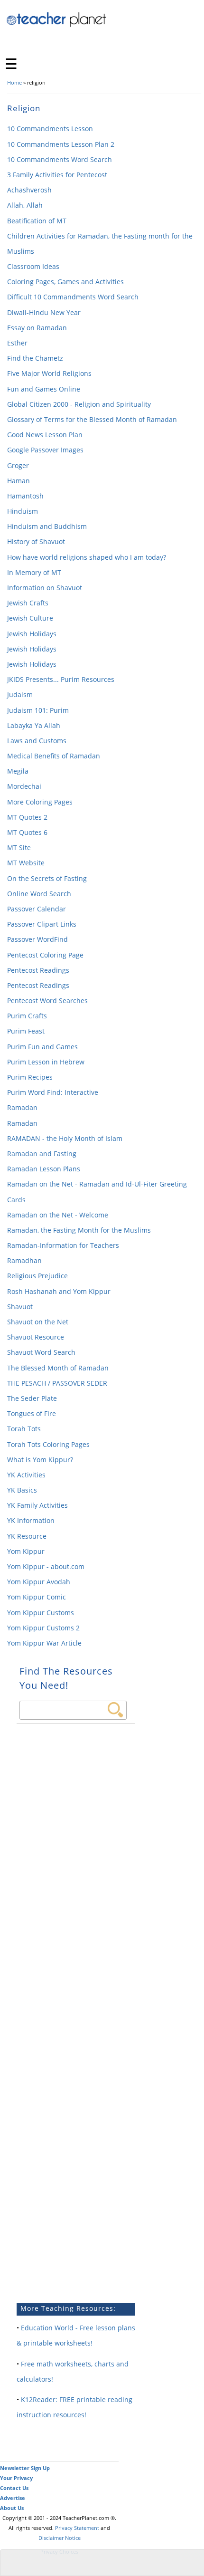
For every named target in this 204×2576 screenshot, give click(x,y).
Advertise (13, 2498)
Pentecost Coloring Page (45, 955)
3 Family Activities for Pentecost (57, 175)
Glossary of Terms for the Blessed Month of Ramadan (92, 419)
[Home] (57, 25)
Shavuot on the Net (38, 1322)
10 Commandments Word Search (60, 159)
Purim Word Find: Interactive (53, 1092)
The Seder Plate (32, 1398)
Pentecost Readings (38, 970)
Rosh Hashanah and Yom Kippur (59, 1291)
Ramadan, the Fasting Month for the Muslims (79, 1230)
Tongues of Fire (32, 1413)
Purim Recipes (30, 1077)
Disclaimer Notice (60, 2538)
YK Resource (27, 1536)
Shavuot (20, 1307)
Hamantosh (25, 496)
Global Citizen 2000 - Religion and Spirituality (79, 404)
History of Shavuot (36, 541)
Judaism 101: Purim (38, 710)
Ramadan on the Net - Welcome (58, 1215)
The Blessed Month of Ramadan (58, 1368)
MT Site (19, 847)
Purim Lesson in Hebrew (46, 1062)
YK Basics (22, 1490)
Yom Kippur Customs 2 (43, 1628)
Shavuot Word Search (41, 1352)
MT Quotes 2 (27, 817)
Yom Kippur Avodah (39, 1582)
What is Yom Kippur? (40, 1460)
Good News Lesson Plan (45, 435)
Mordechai (24, 786)
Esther (17, 343)
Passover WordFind (37, 939)
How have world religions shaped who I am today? (87, 557)
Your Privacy (16, 2478)
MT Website (26, 863)
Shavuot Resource (36, 1337)
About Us (12, 2508)
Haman (19, 481)
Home (14, 82)
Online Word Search (39, 894)
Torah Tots (24, 1429)
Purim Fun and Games (42, 1047)
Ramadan (22, 1107)
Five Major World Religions (49, 373)
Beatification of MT (37, 221)
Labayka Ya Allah (34, 725)
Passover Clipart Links (42, 924)
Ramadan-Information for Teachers (63, 1245)
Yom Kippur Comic (37, 1597)
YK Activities (26, 1475)
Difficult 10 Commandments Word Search (73, 297)
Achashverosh (29, 190)
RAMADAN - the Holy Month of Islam (65, 1138)
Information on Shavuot (45, 588)
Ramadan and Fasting (42, 1154)
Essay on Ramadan (37, 328)
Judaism (20, 694)
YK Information (31, 1520)
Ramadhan (24, 1260)
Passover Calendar (37, 909)
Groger (18, 465)
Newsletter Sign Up (25, 2468)
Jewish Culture (30, 618)
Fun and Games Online (44, 389)
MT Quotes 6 (27, 832)
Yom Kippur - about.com (46, 1566)
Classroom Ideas (33, 266)
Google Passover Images (45, 450)
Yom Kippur (26, 1551)
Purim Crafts (27, 1016)
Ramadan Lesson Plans (44, 1169)
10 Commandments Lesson (50, 129)
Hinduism (23, 511)
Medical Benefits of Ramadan (54, 756)
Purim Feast (26, 1031)
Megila (18, 771)
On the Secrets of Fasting (47, 878)
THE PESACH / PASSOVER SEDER (57, 1383)
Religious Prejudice (37, 1276)
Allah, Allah (25, 205)
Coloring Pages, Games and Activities (65, 282)
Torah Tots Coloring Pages (48, 1444)
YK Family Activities (37, 1505)
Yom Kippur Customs (41, 1613)
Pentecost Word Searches (47, 1001)
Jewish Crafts (28, 603)
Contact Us (14, 2488)
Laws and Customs (37, 741)
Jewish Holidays (32, 634)
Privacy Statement (77, 2528)
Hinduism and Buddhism (47, 526)
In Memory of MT (34, 572)
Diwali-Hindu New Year (44, 312)
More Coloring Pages (40, 802)
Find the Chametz (35, 358)
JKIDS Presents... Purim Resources (61, 679)
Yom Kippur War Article (44, 1643)
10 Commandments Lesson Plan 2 (61, 144)
